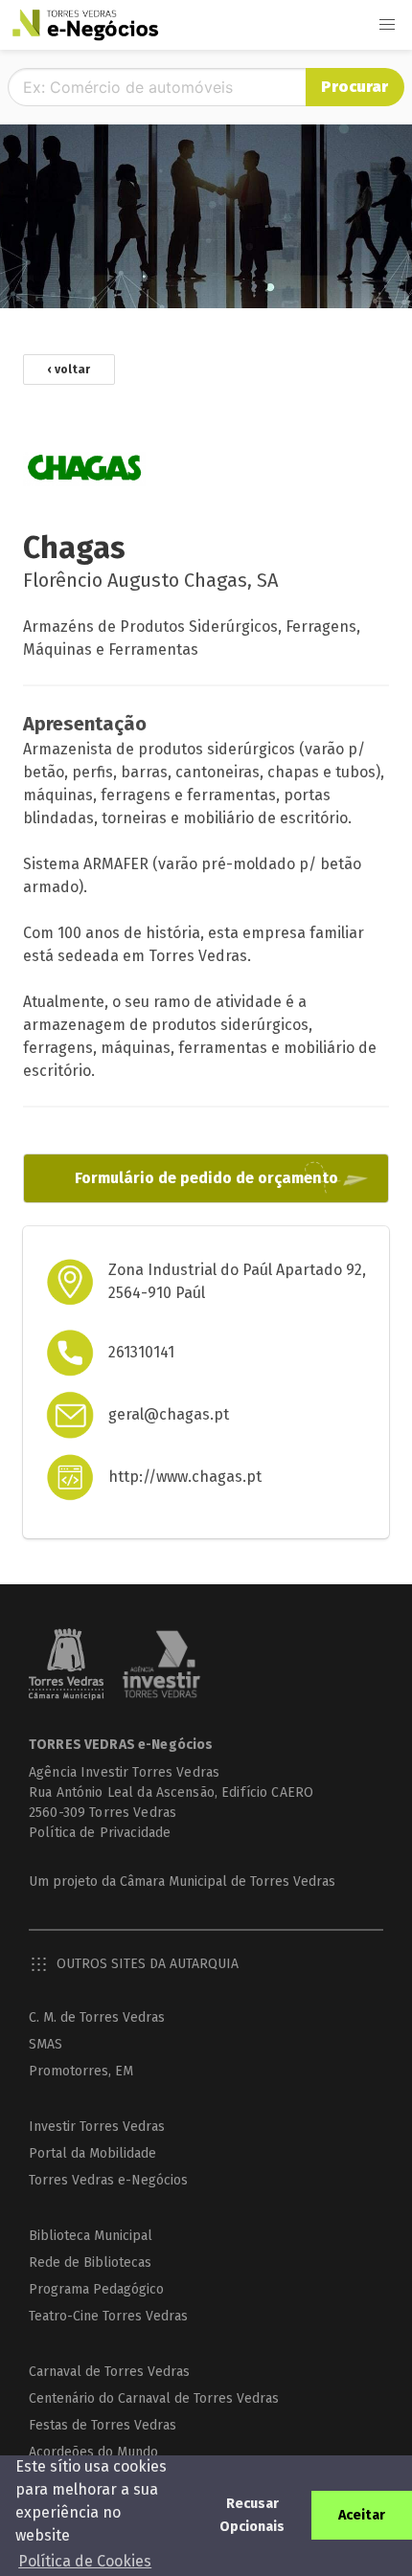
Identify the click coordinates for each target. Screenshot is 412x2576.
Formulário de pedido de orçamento (206, 1178)
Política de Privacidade (100, 1833)
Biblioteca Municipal (91, 2236)
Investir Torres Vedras (97, 2127)
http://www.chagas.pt (185, 1477)
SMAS (46, 2044)
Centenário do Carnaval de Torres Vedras (154, 2398)
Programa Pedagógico (96, 2289)
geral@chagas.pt (169, 1414)
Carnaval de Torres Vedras (109, 2372)
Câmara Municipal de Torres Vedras (228, 1882)
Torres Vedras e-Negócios (108, 2180)
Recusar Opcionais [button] (252, 2515)
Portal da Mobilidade (92, 2153)
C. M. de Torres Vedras (97, 2017)
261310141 (141, 1352)
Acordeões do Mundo (93, 2452)
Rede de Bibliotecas (90, 2262)
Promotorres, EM (81, 2071)
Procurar (355, 87)
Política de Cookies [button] (85, 2561)
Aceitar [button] (362, 2515)
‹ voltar (69, 370)
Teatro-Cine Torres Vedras (108, 2316)
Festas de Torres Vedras (103, 2425)
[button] (387, 25)
